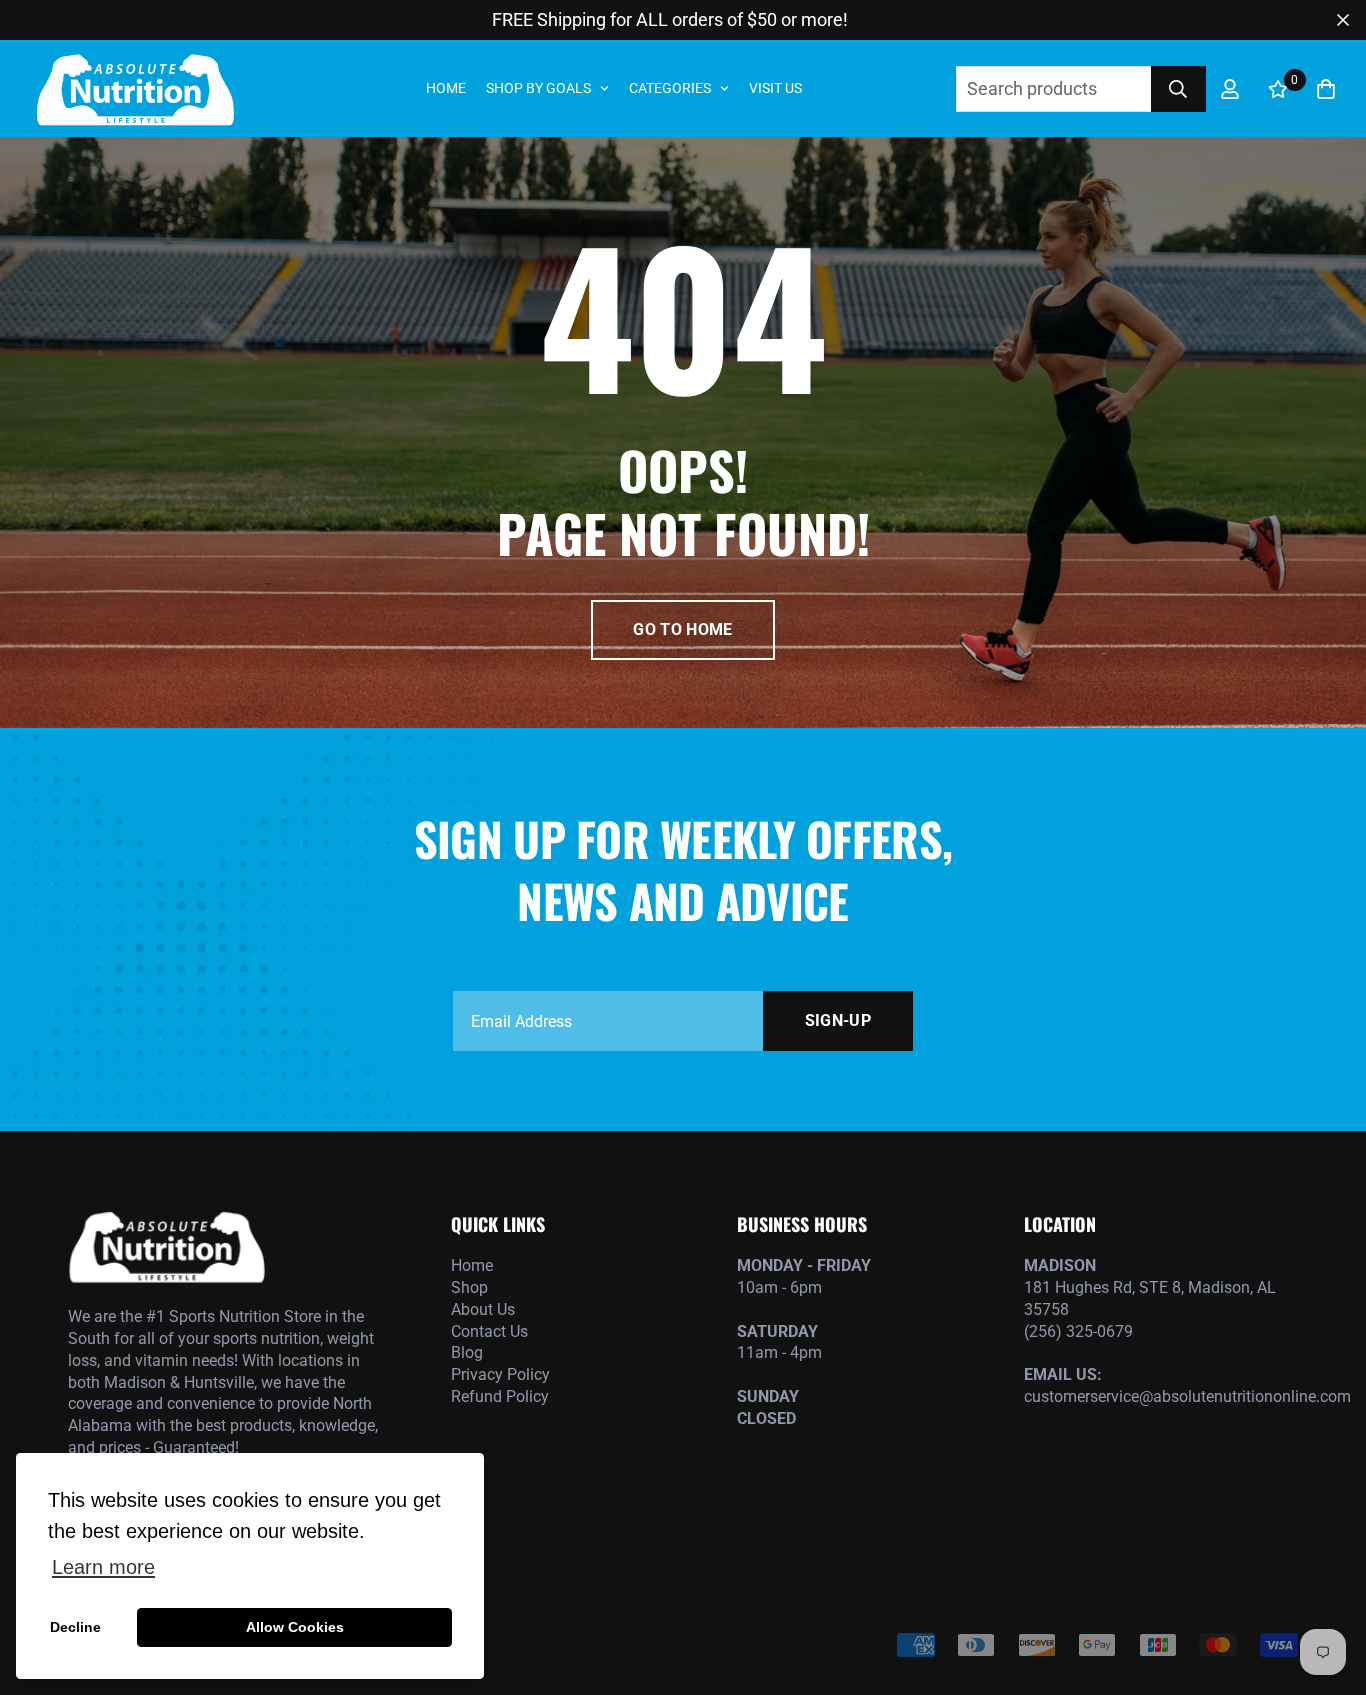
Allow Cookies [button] (295, 1627)
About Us (483, 1309)
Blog (467, 1352)
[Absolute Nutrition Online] (134, 88)
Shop (469, 1287)
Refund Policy (500, 1396)
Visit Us (775, 88)
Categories (670, 88)
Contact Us (489, 1331)
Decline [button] (75, 1627)
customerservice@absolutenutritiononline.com (1161, 1396)
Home (446, 88)
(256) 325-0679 (1078, 1331)
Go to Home (682, 629)
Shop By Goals (538, 88)
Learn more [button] (103, 1567)
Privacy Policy (500, 1374)
